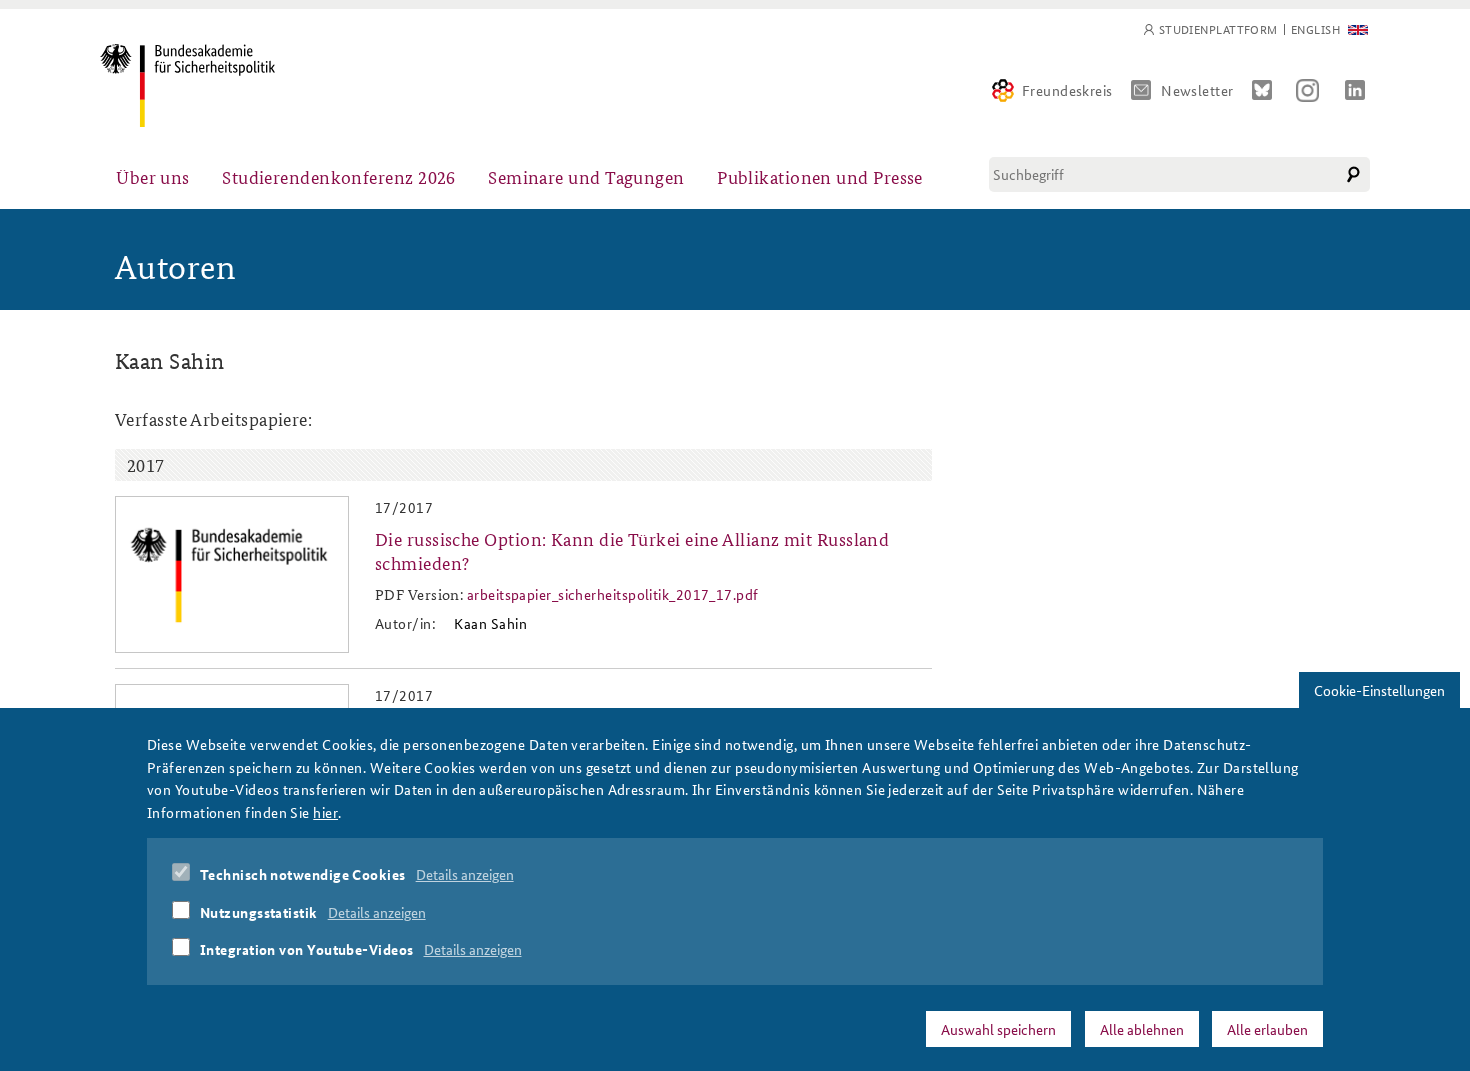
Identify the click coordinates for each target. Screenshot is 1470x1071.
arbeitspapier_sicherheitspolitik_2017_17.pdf (613, 594)
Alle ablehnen (1142, 1028)
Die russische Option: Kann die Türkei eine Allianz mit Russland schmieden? (632, 550)
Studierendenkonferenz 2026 (339, 176)
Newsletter (1197, 90)
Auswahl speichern (998, 1028)
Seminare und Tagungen (586, 176)
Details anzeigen (465, 874)
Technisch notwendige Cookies (303, 874)
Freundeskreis (1067, 90)
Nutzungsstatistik (259, 911)
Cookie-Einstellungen (1379, 690)
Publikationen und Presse (820, 176)
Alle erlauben (1267, 1028)
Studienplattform (1218, 29)
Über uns (153, 176)
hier (325, 811)
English (1315, 29)
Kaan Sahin (490, 623)
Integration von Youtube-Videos (307, 949)
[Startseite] (187, 85)
